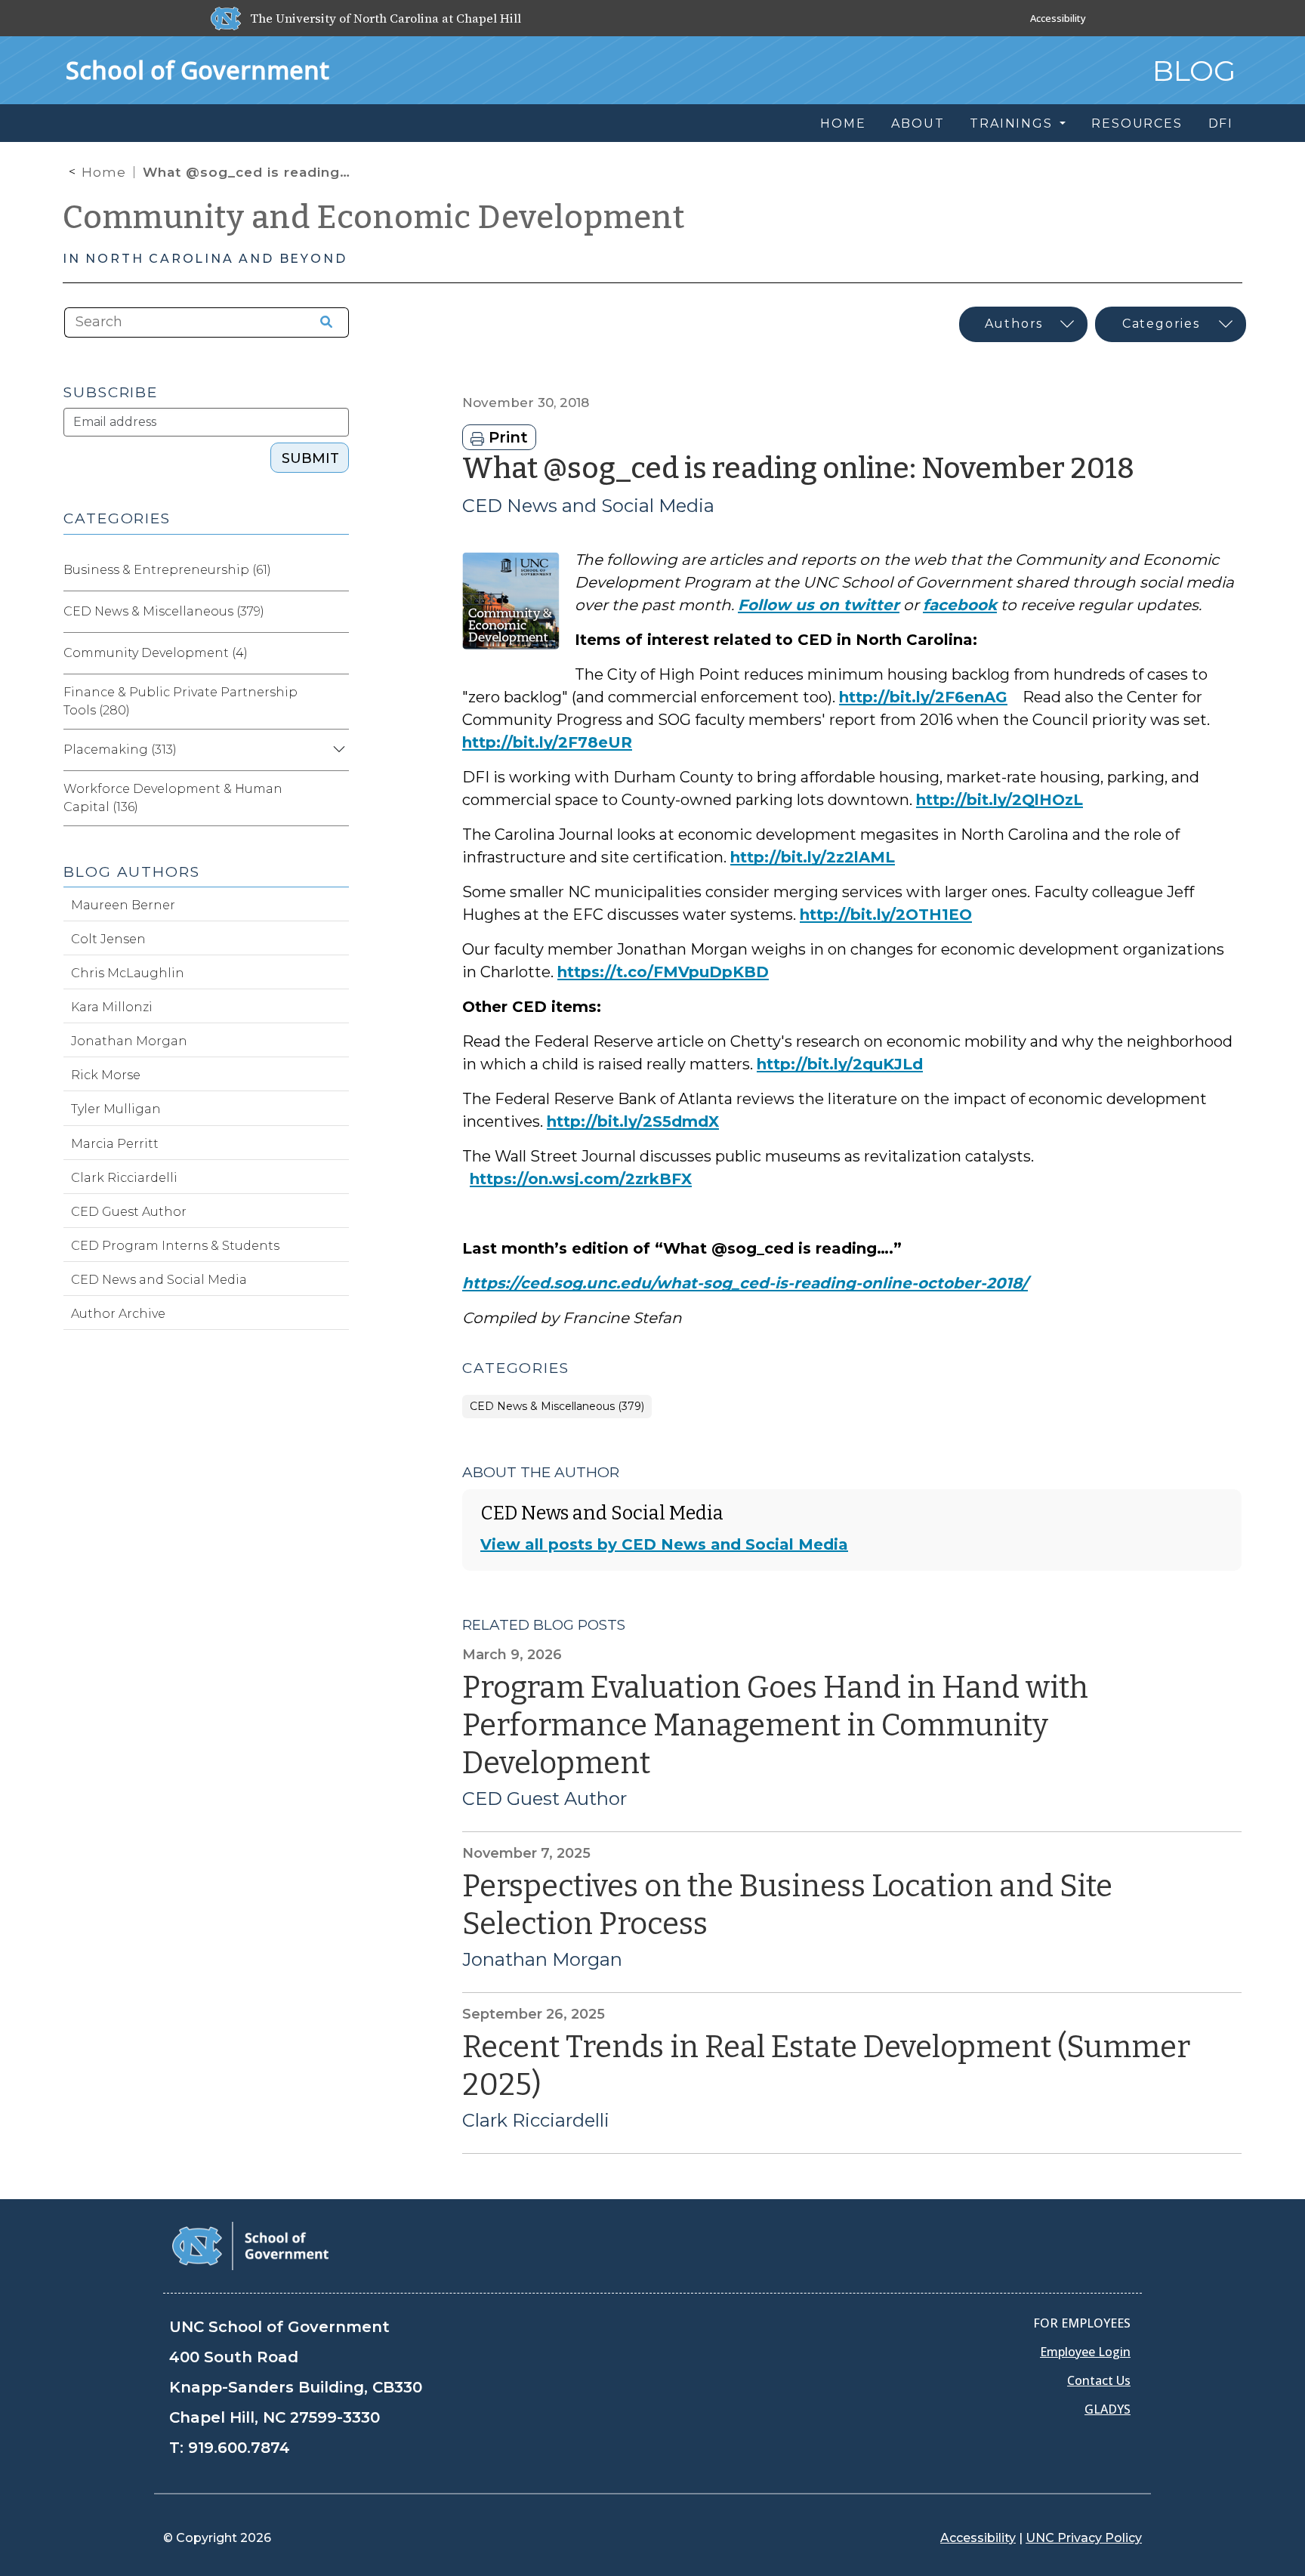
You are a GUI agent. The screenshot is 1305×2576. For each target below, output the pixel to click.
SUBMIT (310, 458)
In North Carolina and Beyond (205, 259)
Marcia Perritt (115, 1144)
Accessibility (1058, 18)
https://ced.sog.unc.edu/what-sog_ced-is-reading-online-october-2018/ (745, 1283)
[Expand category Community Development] (337, 653)
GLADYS (1108, 2409)
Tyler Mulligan (116, 1109)
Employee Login (1085, 2352)
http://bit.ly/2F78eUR (547, 742)
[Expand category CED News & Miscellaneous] (337, 612)
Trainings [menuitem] (1013, 123)
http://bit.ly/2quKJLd (840, 1064)
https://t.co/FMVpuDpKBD (663, 972)
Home (104, 172)
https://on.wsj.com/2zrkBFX (581, 1179)
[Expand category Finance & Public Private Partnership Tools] (337, 702)
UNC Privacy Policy (1084, 2538)
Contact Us (1099, 2380)
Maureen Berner (123, 905)
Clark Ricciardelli (536, 2121)
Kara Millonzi (112, 1007)
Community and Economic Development (374, 217)
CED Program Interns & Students (175, 1246)
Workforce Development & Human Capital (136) (173, 798)
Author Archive (118, 1314)
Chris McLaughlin (128, 973)
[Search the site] (321, 322)
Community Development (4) (156, 653)
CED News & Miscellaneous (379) (557, 1407)
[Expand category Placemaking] (337, 750)
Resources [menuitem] (1137, 123)
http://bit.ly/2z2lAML (813, 857)
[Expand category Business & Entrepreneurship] (337, 570)
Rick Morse (106, 1075)
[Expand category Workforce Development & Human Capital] (337, 798)
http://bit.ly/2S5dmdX (633, 1121)
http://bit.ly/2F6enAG (923, 697)
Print (506, 437)
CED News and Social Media (588, 506)
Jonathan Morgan (542, 1960)
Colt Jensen (108, 939)
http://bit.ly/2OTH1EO (886, 915)
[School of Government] (250, 2245)
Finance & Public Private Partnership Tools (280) (180, 701)
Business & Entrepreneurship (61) (167, 570)
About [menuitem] (918, 123)
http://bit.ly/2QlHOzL (1000, 800)
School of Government (197, 70)
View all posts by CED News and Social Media (664, 1544)
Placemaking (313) (120, 750)
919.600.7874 (239, 2448)
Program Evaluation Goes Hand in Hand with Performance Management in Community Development (775, 1726)
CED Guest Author (545, 1799)
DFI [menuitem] (1221, 123)
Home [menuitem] (843, 123)
